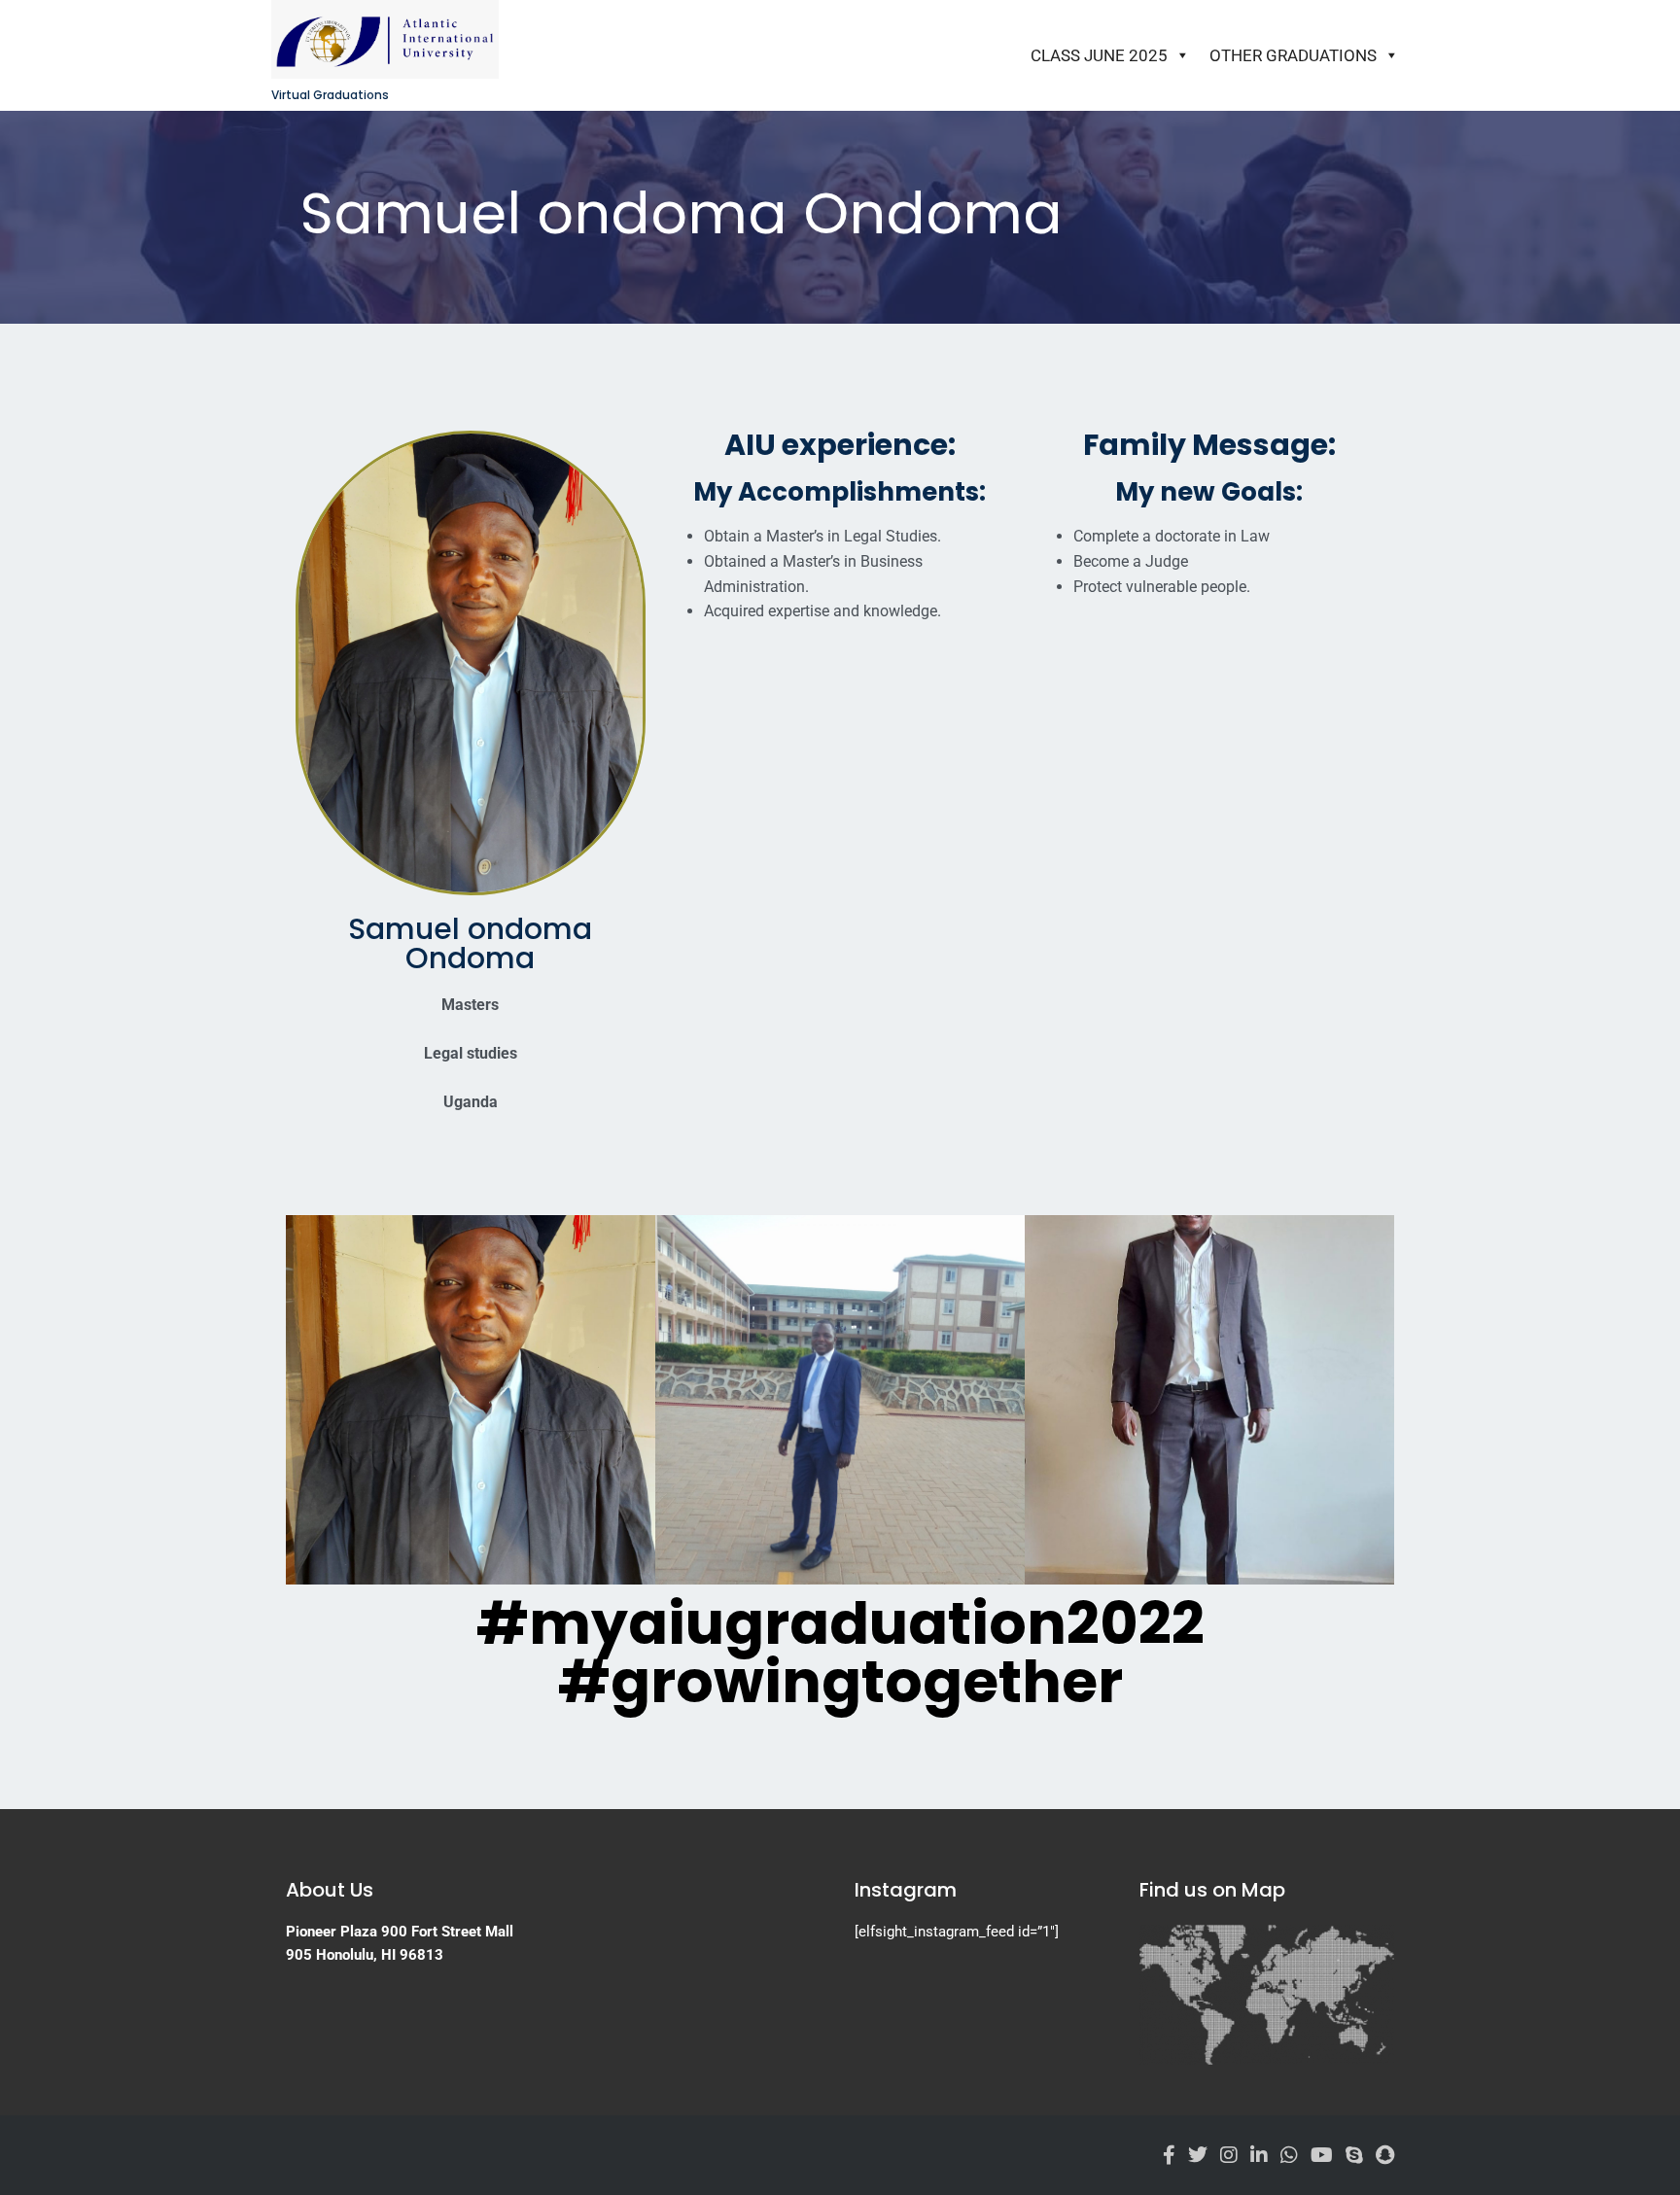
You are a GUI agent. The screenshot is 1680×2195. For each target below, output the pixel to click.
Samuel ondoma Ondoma (470, 943)
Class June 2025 (1099, 55)
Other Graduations (1293, 55)
